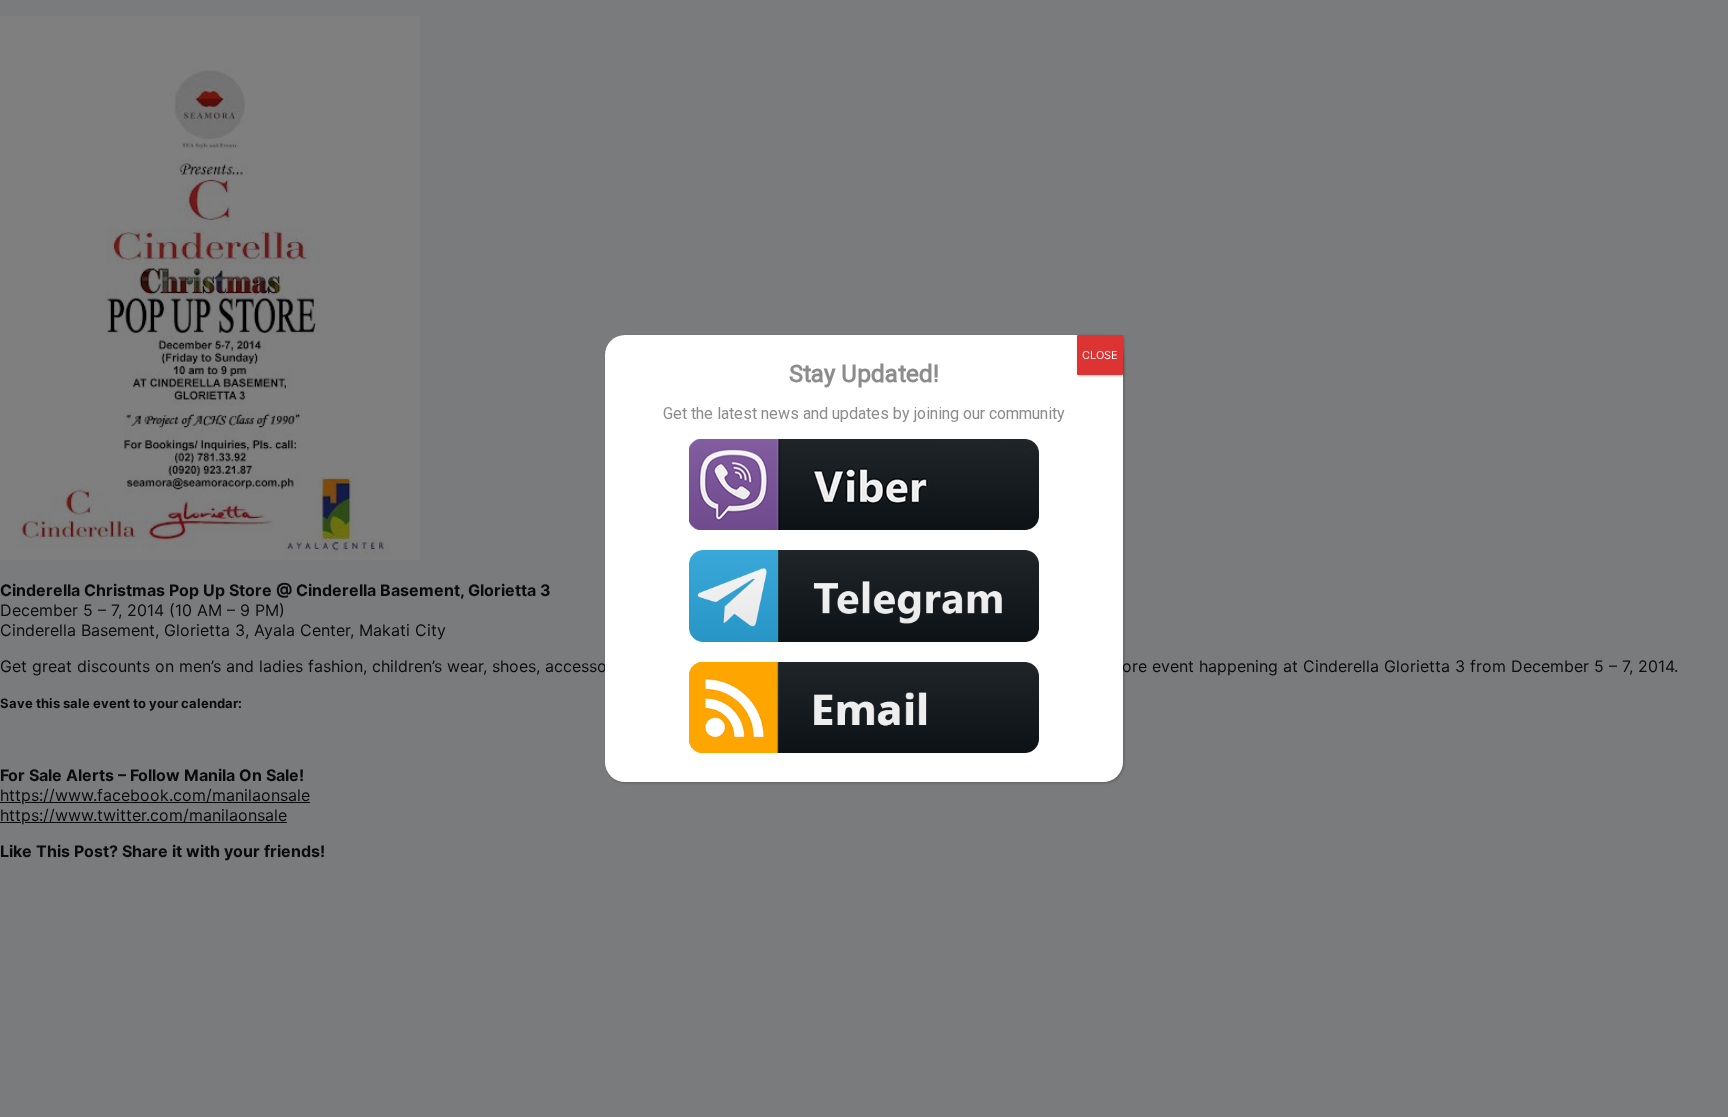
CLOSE (1100, 355)
